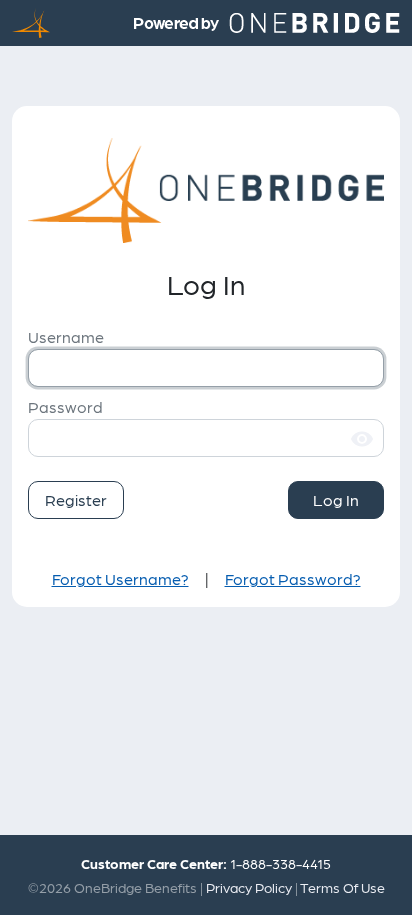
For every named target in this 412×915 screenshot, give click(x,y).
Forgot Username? (120, 578)
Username (66, 336)
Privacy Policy (249, 887)
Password (65, 406)
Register (76, 499)
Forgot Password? (293, 578)
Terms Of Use (342, 887)
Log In (336, 499)
